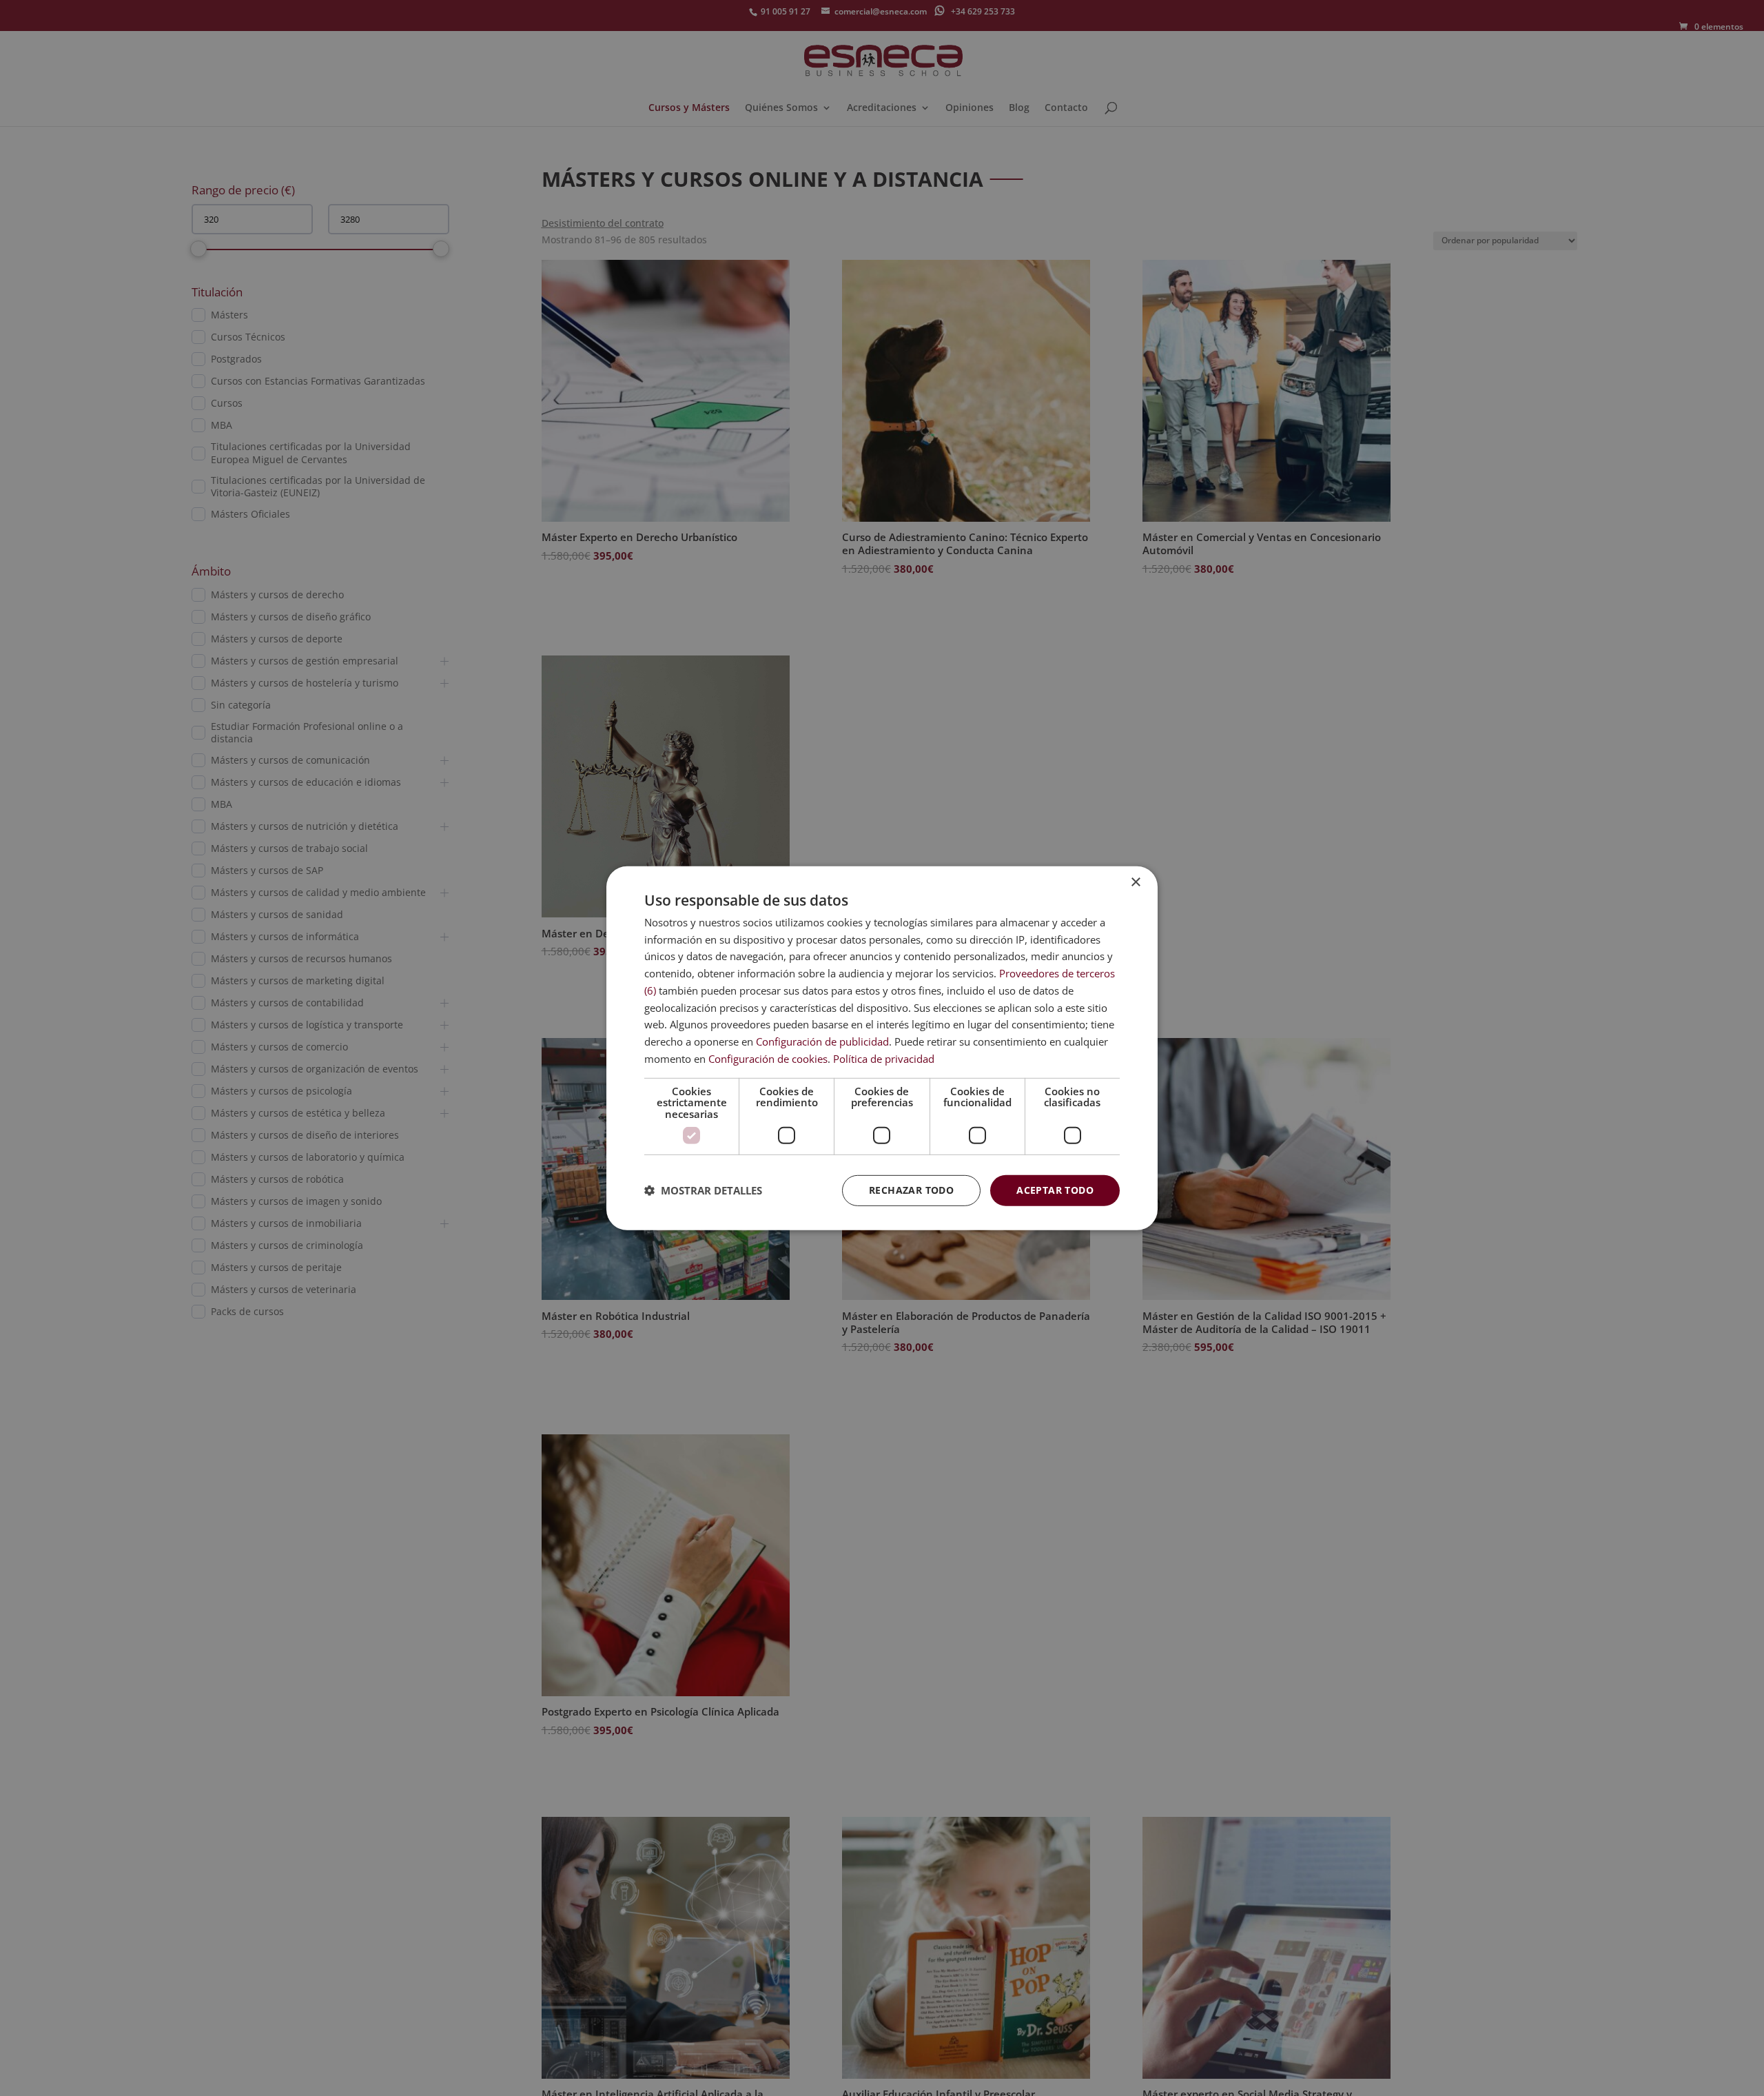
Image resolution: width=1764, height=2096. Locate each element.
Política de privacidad (884, 1059)
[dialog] (882, 1048)
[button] (703, 1190)
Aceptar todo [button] (1055, 1190)
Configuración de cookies (768, 1059)
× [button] (1135, 882)
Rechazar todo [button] (911, 1190)
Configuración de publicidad (822, 1041)
